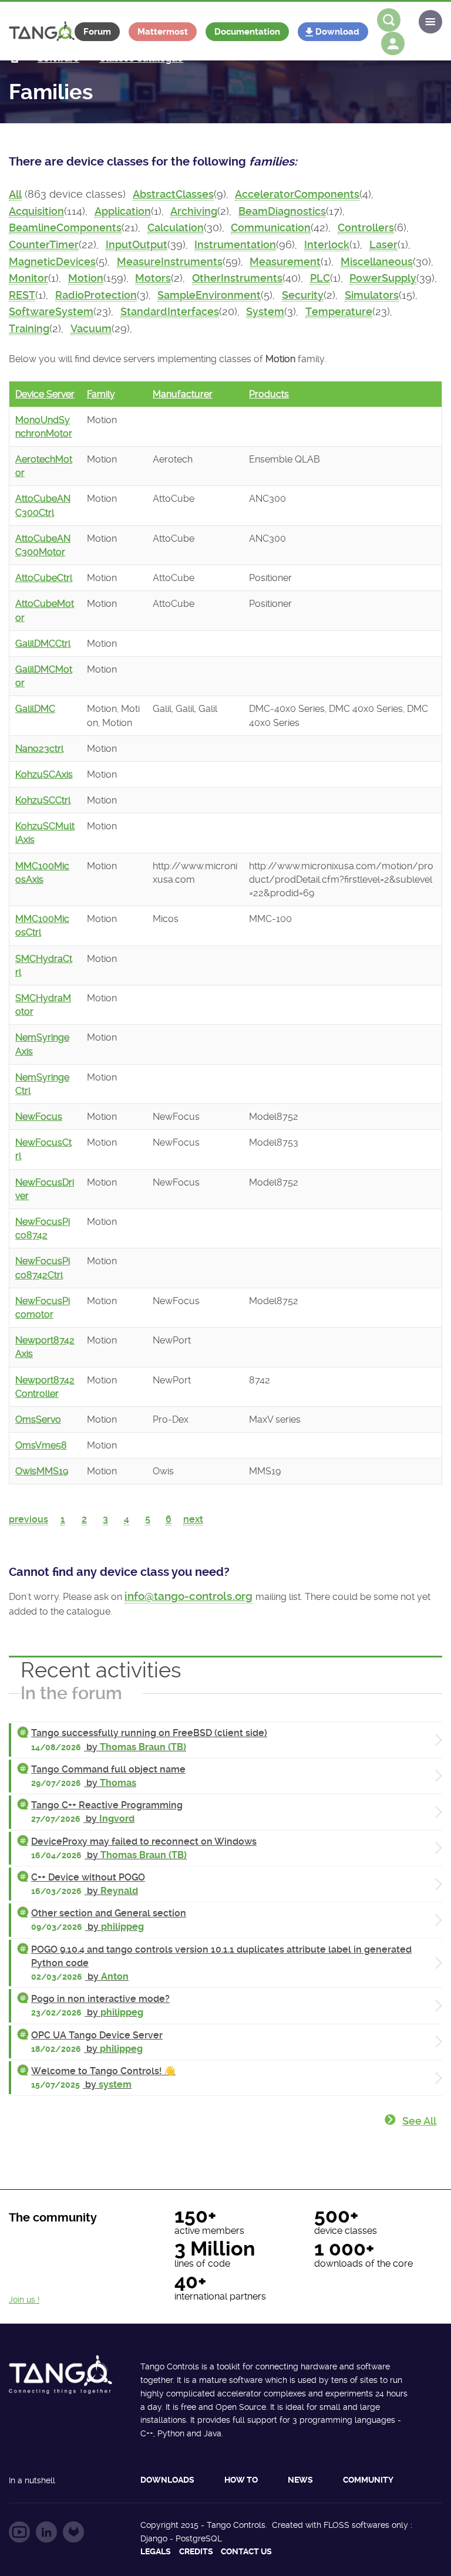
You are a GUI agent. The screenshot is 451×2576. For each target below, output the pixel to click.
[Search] (389, 20)
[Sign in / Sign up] (393, 43)
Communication (271, 228)
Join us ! (24, 2300)
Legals (156, 2551)
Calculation (176, 228)
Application (123, 211)
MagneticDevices (52, 262)
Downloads (167, 2480)
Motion (86, 278)
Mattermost (163, 32)
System (265, 312)
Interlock (327, 245)
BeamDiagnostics (282, 211)
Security (303, 295)
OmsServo (38, 1419)
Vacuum (91, 329)
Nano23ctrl (39, 749)
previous (28, 1519)
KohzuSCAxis (44, 774)
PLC (320, 278)
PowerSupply (383, 278)
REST (22, 295)
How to (241, 2480)
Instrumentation (235, 245)
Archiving (194, 211)
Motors (153, 278)
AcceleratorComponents (297, 194)
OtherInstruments (237, 278)
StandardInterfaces (170, 312)
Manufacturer (183, 394)
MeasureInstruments (170, 262)
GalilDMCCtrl (43, 644)
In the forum (71, 1693)
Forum (97, 32)
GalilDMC (35, 709)
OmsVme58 (41, 1445)
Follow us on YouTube (19, 2532)
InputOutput (137, 245)
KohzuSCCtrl (43, 800)
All (15, 194)
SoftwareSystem (51, 312)
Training (29, 329)
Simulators (372, 295)
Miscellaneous (377, 262)
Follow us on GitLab (73, 2532)
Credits (196, 2551)
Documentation (247, 32)
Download (337, 32)
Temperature (339, 312)
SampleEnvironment (209, 295)
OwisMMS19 (42, 1471)
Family (101, 394)
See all (419, 2121)
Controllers (366, 228)
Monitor (28, 278)
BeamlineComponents (65, 228)
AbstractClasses (173, 194)
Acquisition (36, 211)
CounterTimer (44, 245)
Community (368, 2480)
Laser (383, 245)
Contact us (246, 2551)
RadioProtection (96, 295)
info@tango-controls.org (189, 1596)
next (193, 1519)
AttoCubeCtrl (44, 578)
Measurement (285, 262)
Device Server (45, 394)
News (300, 2480)
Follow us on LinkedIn (46, 2532)
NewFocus (39, 1117)
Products (269, 394)
